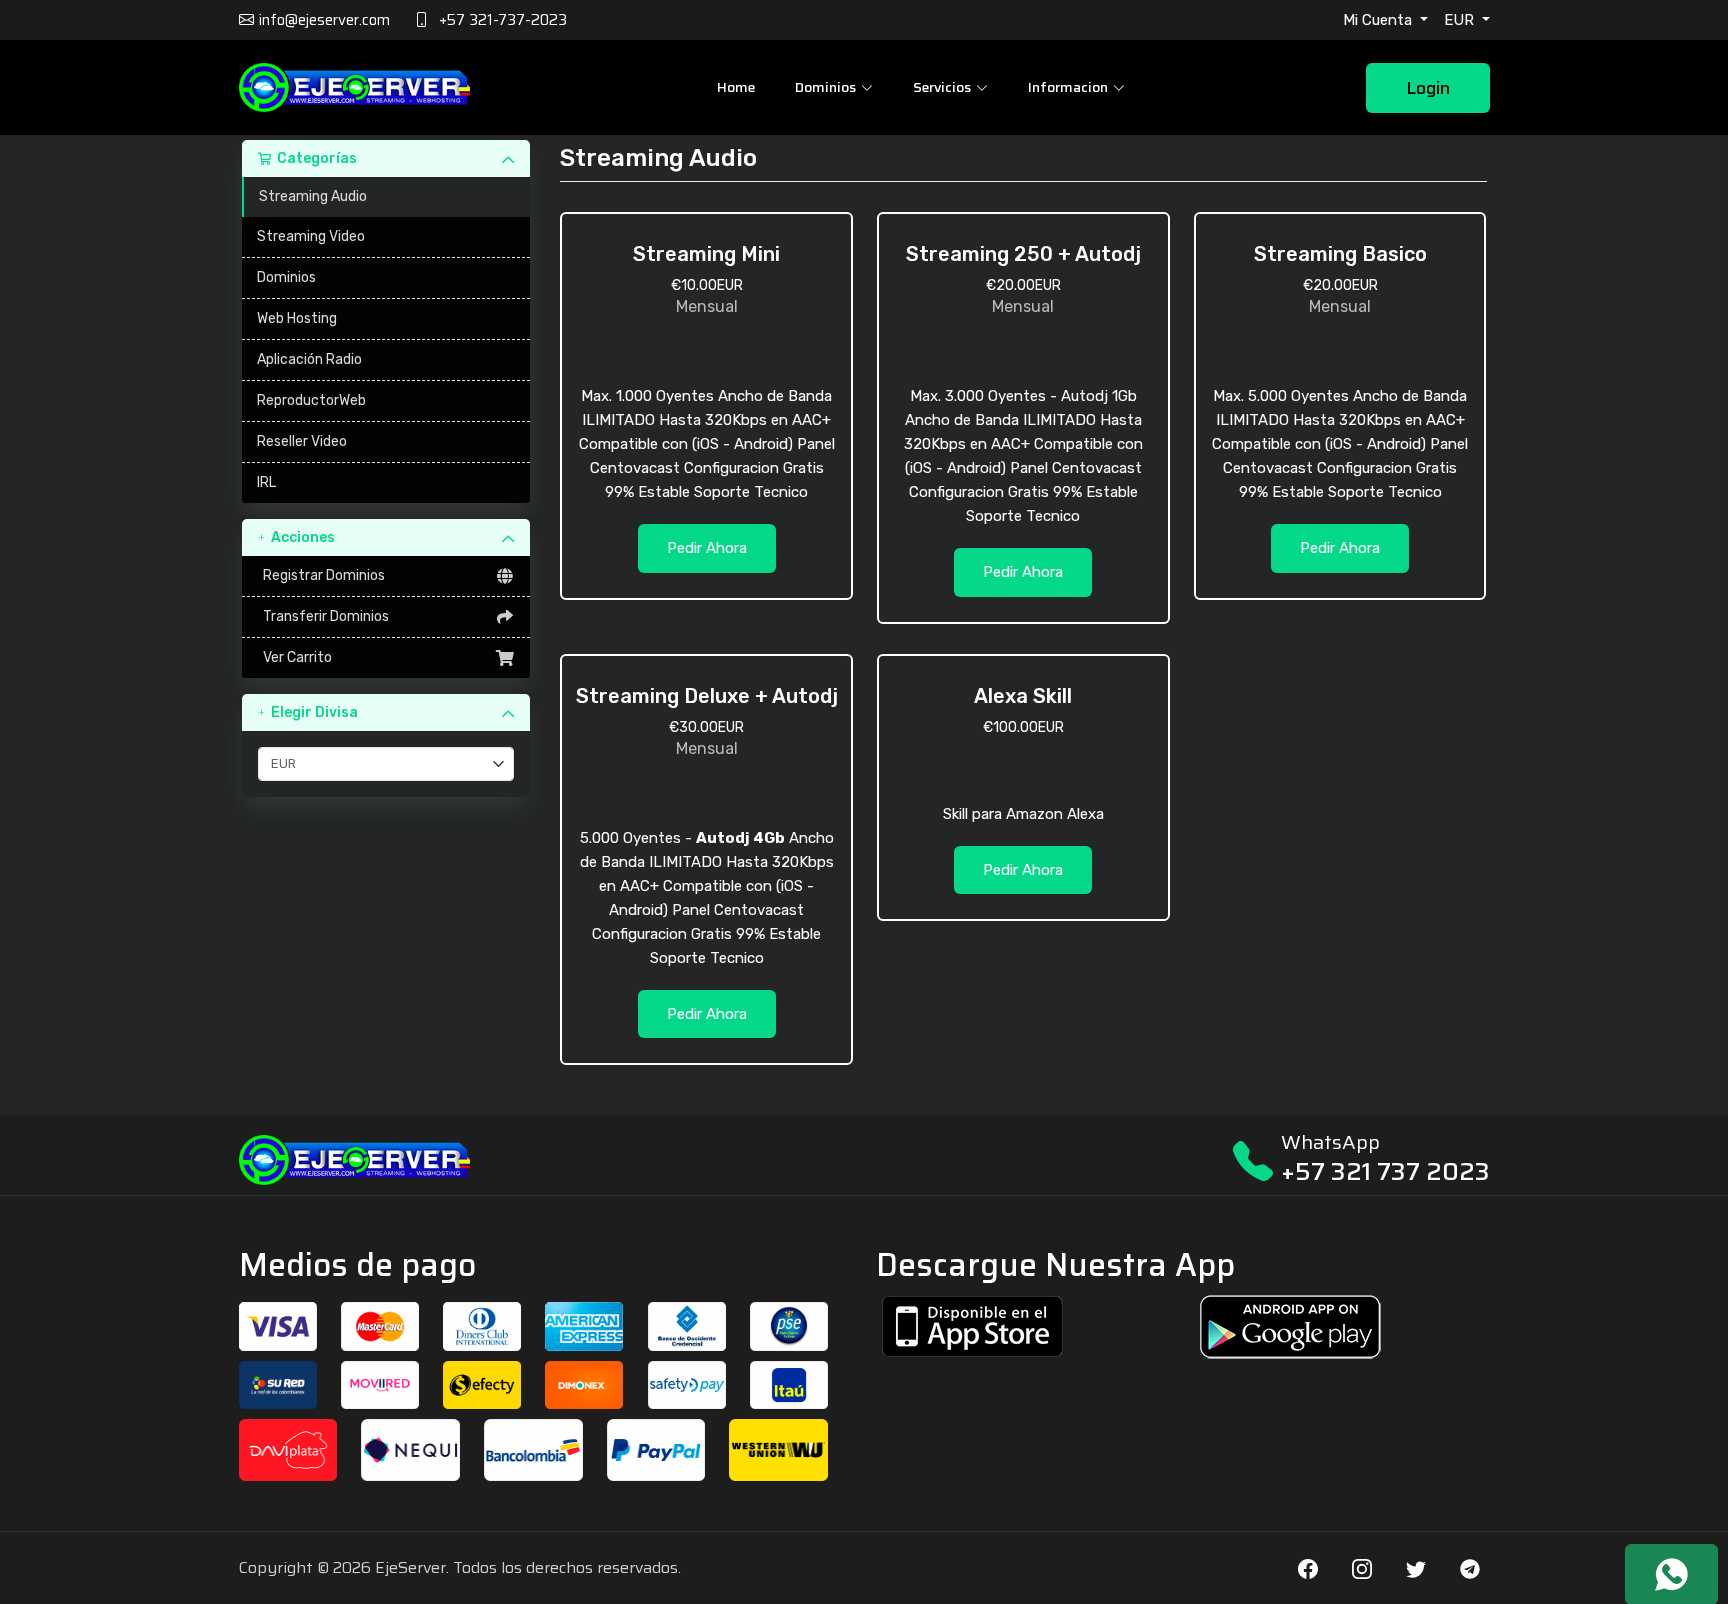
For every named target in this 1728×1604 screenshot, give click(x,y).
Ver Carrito (294, 657)
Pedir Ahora (707, 548)
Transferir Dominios (323, 616)
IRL (266, 482)
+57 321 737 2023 (1385, 1171)
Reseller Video (302, 441)
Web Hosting (297, 318)
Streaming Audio (313, 196)
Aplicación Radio (309, 359)
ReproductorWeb (311, 400)
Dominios (286, 277)
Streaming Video (311, 236)
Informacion (1068, 87)
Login (1428, 88)
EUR (1461, 20)
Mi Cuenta (1379, 20)
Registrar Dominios (321, 575)
